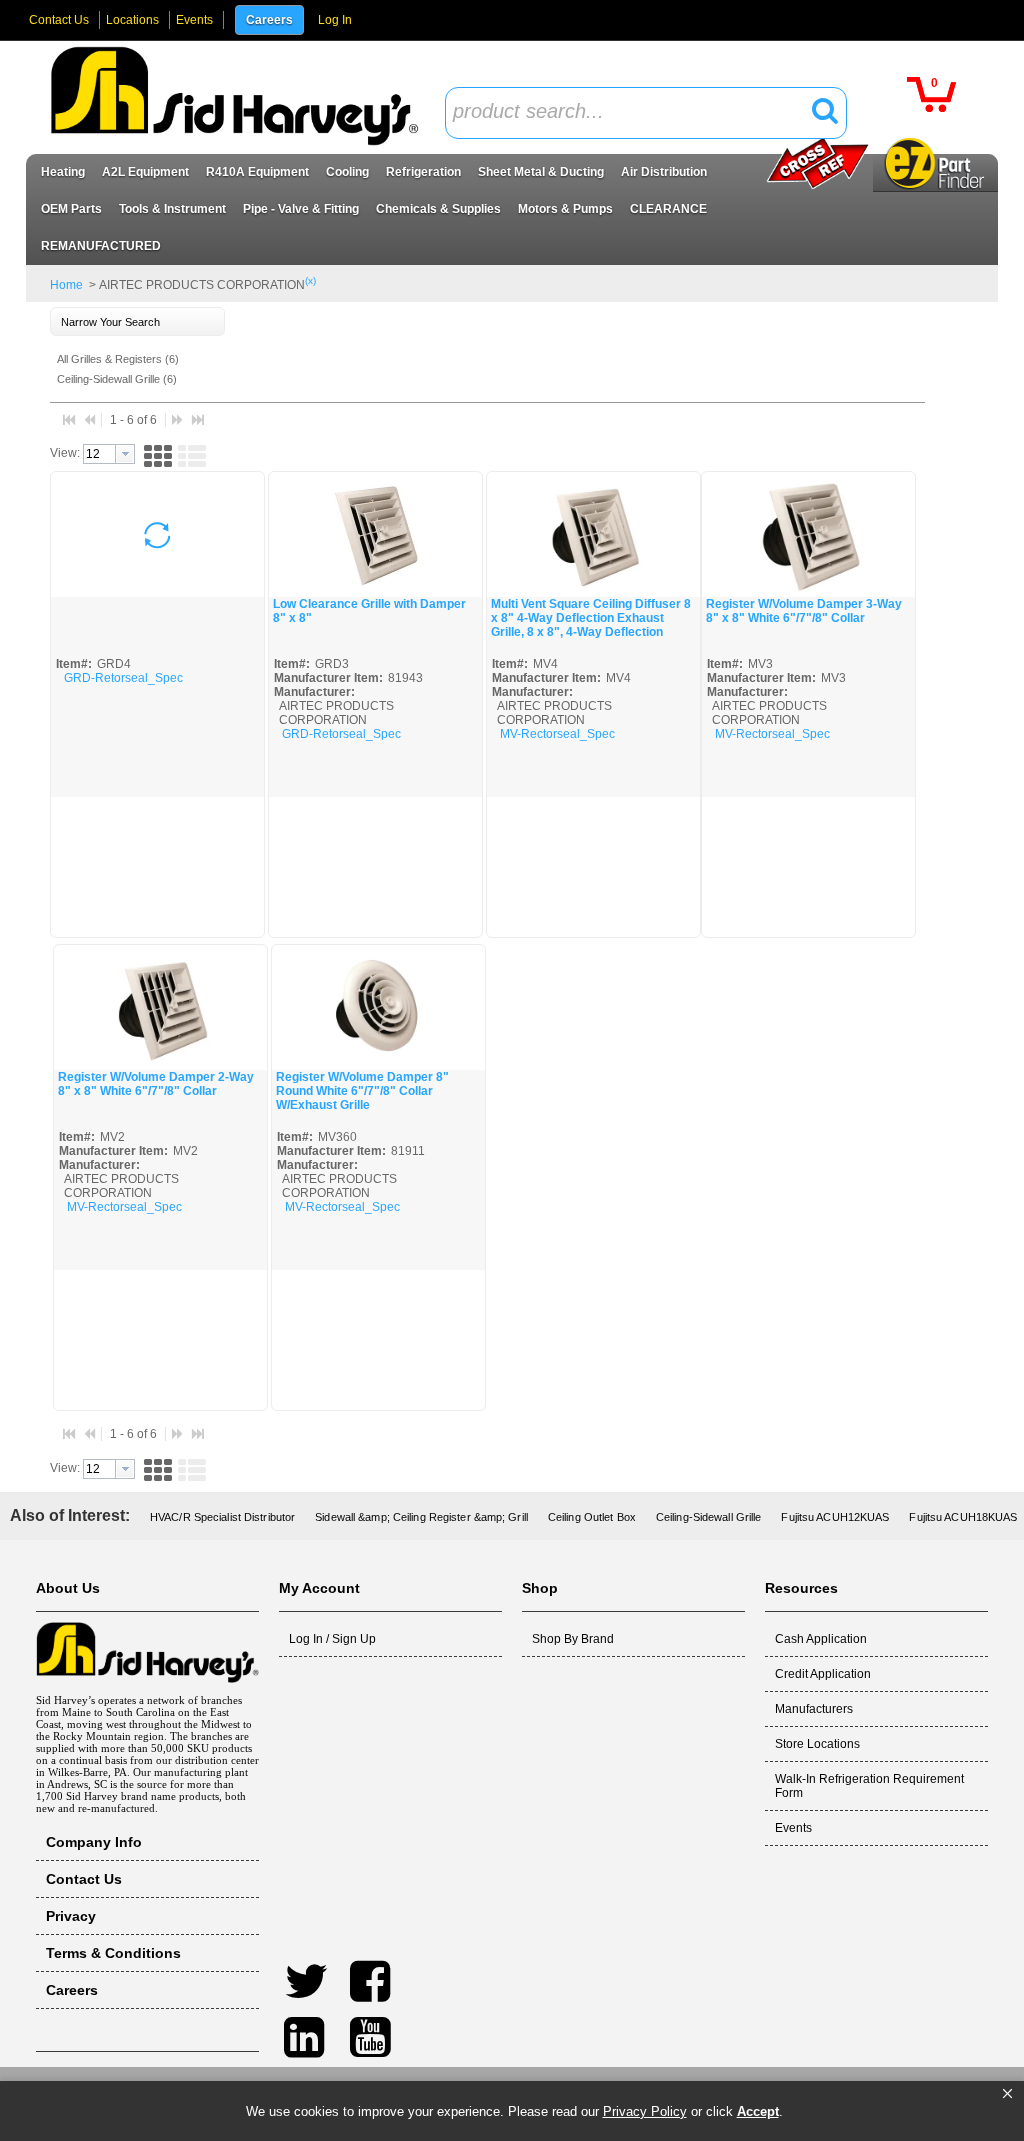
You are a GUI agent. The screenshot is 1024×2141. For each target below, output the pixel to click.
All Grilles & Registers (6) (118, 359)
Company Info (94, 1842)
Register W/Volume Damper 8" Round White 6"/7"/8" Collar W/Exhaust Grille (362, 1091)
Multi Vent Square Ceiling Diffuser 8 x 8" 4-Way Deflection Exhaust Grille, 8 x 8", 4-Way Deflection (591, 618)
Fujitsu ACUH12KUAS (835, 1517)
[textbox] (635, 112)
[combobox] (646, 113)
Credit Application (823, 1674)
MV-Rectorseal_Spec (557, 734)
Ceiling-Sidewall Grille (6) (117, 379)
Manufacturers (814, 1709)
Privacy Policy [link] (645, 2111)
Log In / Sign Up (332, 1639)
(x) (310, 280)
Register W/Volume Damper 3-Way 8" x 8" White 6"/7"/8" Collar (804, 611)
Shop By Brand (573, 1639)
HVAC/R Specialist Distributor (222, 1517)
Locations (132, 20)
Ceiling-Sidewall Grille (709, 1517)
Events (194, 20)
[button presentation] (125, 454)
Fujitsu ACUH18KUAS (963, 1517)
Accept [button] (758, 2111)
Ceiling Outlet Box (592, 1517)
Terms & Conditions (113, 1953)
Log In (335, 20)
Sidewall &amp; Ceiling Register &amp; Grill (421, 1517)
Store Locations (817, 1744)
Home (66, 285)
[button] (1007, 2094)
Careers (269, 20)
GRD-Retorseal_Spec (123, 678)
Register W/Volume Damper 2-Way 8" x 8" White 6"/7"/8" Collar (156, 1084)
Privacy (71, 1916)
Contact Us (59, 20)
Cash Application (821, 1639)
